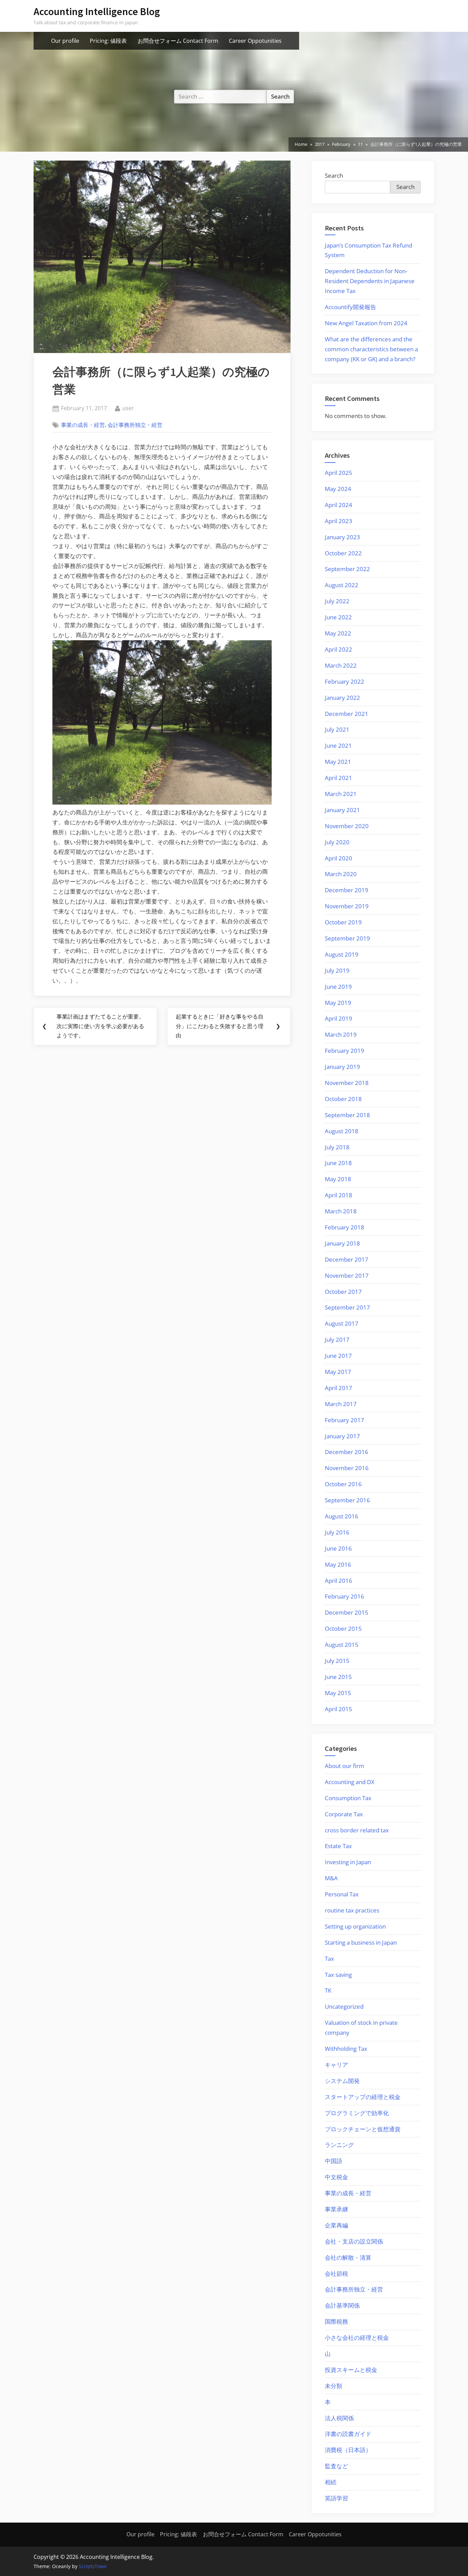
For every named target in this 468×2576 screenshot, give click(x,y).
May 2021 (338, 762)
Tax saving (338, 1975)
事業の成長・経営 (83, 425)
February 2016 (344, 1596)
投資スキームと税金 (351, 2370)
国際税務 (336, 2321)
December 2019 (347, 890)
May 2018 (338, 1179)
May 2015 (338, 1693)
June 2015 (338, 1677)
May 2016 (338, 1564)
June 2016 (338, 1548)
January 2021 (342, 810)
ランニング (339, 2145)
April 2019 (338, 1018)
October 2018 (343, 1099)
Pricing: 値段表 (108, 41)
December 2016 (347, 1452)
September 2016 (347, 1500)
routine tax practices (352, 1910)
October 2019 (343, 922)
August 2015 (342, 1645)
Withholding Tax (346, 2049)
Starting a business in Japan (361, 1942)
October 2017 (343, 1292)
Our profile (65, 41)
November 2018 (347, 1083)
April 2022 (338, 649)
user (128, 408)
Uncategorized (344, 2006)
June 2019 (338, 987)
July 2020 (337, 842)
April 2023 (338, 521)
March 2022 (341, 665)
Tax (329, 1959)
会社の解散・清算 (348, 2257)
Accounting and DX (350, 1782)
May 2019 (338, 1003)
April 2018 (338, 1195)
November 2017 (347, 1276)
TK (328, 1990)
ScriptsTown (93, 2566)
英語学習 (336, 2498)
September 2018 (347, 1115)
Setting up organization (355, 1926)
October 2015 (343, 1628)
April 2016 (338, 1581)
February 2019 (344, 1051)
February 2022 (344, 681)
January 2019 (342, 1067)
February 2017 (344, 1420)
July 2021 (337, 729)
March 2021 (341, 794)
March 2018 (341, 1211)
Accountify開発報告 (350, 307)
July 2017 (337, 1340)
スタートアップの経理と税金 (363, 2097)
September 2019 (347, 938)
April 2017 (338, 1388)
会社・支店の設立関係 (354, 2241)
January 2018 (342, 1243)
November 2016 (347, 1468)
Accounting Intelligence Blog (97, 11)
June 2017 (338, 1356)
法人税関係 (339, 2418)
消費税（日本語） (348, 2450)
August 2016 (342, 1516)
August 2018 (342, 1131)
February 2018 (344, 1227)
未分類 (334, 2386)
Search (334, 175)
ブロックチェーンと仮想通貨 (363, 2129)
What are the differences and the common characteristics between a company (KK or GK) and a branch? (371, 349)
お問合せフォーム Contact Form (178, 41)
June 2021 (338, 746)
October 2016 (343, 1484)
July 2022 (337, 601)
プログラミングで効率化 (357, 2113)
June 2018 (338, 1163)
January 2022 (342, 698)
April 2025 (338, 473)
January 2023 (342, 537)
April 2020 (338, 858)
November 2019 (347, 906)
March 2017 (341, 1404)
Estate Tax (338, 1846)
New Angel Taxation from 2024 (366, 323)
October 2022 (343, 553)
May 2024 (338, 489)
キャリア (336, 2065)
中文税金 (336, 2177)
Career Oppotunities (255, 41)
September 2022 (347, 569)
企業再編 (336, 2225)
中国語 (334, 2161)
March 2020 (341, 874)
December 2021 (347, 714)
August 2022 (342, 585)
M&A (331, 1878)
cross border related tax (357, 1830)
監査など (336, 2466)
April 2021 (338, 778)
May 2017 (338, 1372)
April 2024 (338, 505)
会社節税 (336, 2274)
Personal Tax (342, 1894)
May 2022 (338, 633)
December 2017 (347, 1259)
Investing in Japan (348, 1862)
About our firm (344, 1766)
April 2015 (338, 1709)
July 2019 (337, 970)
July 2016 (337, 1532)
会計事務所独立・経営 (135, 425)
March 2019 (341, 1034)
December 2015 (347, 1612)
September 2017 (347, 1307)
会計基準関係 (342, 2305)
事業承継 (336, 2209)
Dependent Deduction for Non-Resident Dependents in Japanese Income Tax (370, 281)
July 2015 (337, 1661)
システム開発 (342, 2081)
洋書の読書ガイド (348, 2434)
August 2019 (342, 954)
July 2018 (337, 1147)
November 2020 (347, 826)
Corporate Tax (344, 1814)
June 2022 (338, 617)
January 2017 (342, 1436)
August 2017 (342, 1323)
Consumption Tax (348, 1798)
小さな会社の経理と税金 (357, 2338)
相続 (331, 2482)
